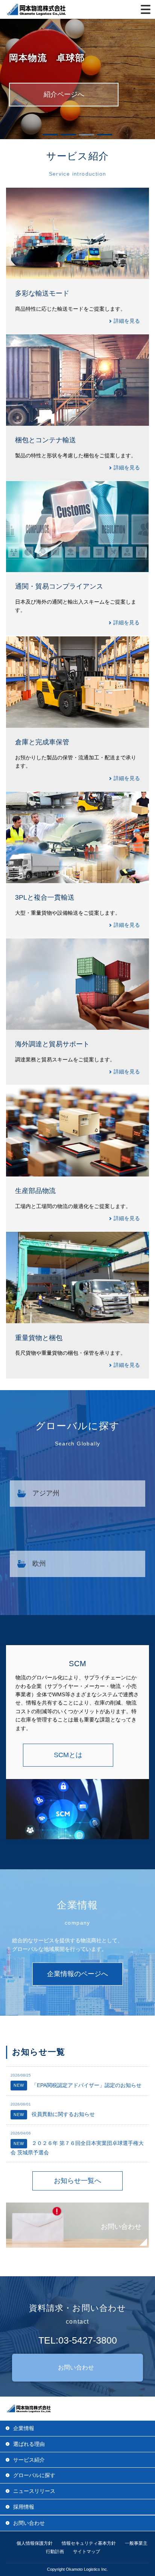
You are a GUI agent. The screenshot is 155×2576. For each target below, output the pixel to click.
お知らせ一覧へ (77, 2181)
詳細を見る (127, 321)
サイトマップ (87, 2552)
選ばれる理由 (29, 2444)
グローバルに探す (34, 2475)
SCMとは (68, 1755)
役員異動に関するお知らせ (54, 2114)
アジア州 (46, 1493)
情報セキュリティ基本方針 (89, 2543)
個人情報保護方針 (35, 2543)
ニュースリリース (34, 2491)
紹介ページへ (64, 94)
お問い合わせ (121, 2227)
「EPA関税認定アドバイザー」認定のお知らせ (77, 2085)
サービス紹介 (29, 2460)
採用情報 (24, 2507)
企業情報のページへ (77, 1974)
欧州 (39, 1564)
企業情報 (24, 2428)
